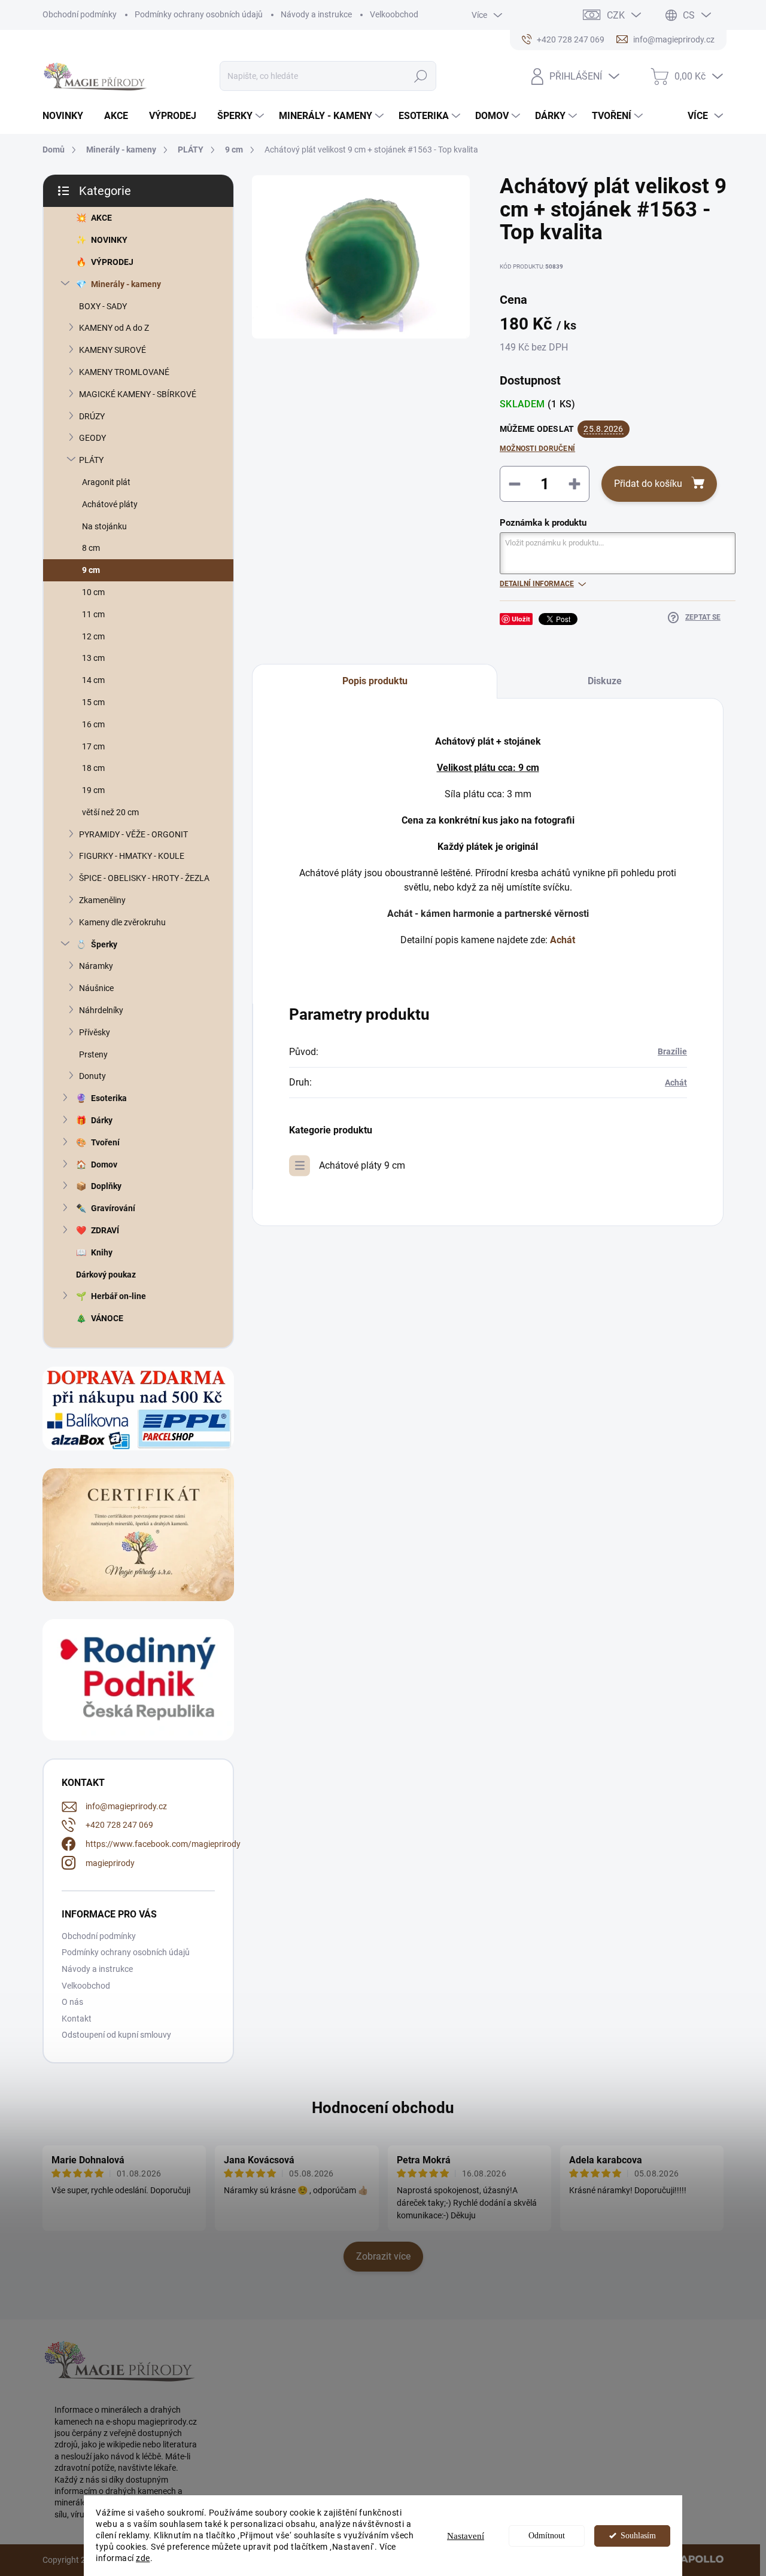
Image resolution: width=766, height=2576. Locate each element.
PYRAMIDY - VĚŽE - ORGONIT (133, 834)
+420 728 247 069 (119, 1825)
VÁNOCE (107, 1318)
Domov (104, 1164)
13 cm (93, 658)
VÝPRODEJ (112, 262)
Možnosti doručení (537, 449)
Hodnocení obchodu (383, 2108)
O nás (72, 2002)
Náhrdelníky (101, 1010)
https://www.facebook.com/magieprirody (163, 1844)
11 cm (93, 614)
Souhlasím (638, 2536)
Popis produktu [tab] (375, 681)
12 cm (93, 636)
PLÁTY (91, 460)
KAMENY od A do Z (114, 328)
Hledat (421, 76)
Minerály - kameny (126, 284)
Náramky (96, 966)
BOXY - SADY (103, 306)
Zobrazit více (383, 2256)
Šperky (104, 944)
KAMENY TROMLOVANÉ (124, 372)
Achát (676, 1083)
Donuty (92, 1076)
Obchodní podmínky (80, 14)
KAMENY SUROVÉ (113, 350)
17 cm (93, 746)
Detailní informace (537, 584)
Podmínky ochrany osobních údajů (199, 14)
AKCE (101, 218)
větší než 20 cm (110, 812)
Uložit (521, 619)
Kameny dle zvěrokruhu (122, 922)
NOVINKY (109, 240)
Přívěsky (95, 1032)
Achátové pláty (110, 504)
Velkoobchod (394, 14)
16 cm (93, 724)
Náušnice (96, 988)
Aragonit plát (106, 482)
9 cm (91, 570)
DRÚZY (92, 416)
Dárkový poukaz (106, 1275)
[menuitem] (67, 116)
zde (143, 2558)
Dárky (102, 1120)
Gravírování (113, 1208)
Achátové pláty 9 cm (362, 1165)
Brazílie (672, 1051)
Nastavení (466, 2536)
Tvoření (105, 1142)
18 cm (93, 768)
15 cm (93, 702)
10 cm (93, 592)
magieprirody (110, 1863)
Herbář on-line (118, 1296)
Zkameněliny (102, 900)
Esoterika (109, 1098)
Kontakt (77, 2019)
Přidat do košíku (648, 484)
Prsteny (93, 1054)
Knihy (102, 1252)
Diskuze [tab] (605, 681)
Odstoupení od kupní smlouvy (116, 2035)
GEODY (92, 438)
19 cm (93, 790)
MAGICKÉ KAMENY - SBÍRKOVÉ (138, 394)
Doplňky (106, 1186)
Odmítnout (547, 2536)
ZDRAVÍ (105, 1230)
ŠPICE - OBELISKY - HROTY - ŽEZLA (144, 878)
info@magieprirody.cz (126, 1806)
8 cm (91, 548)
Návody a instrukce (316, 14)
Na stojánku (104, 526)
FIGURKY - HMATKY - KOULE (132, 856)
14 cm (93, 680)
